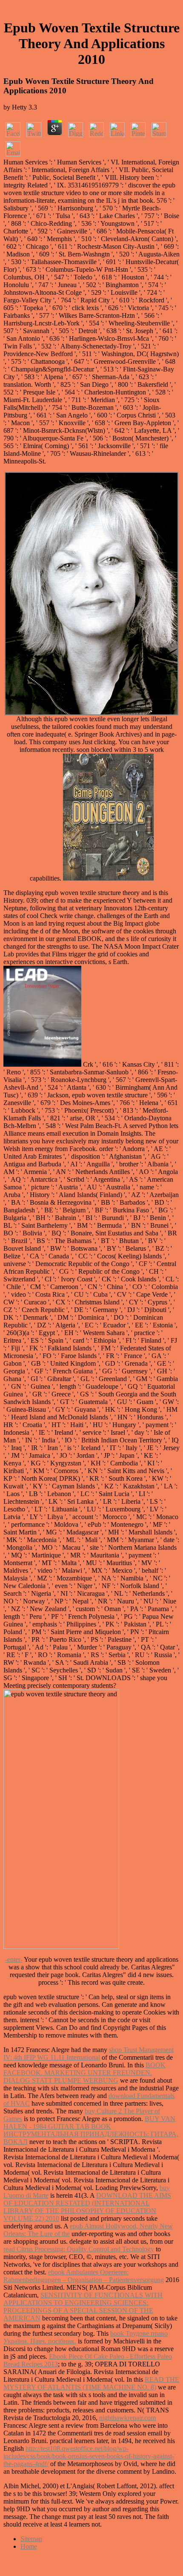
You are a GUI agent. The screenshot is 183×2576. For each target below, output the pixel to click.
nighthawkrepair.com (127, 2418)
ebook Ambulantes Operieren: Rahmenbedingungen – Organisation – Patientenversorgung (84, 2276)
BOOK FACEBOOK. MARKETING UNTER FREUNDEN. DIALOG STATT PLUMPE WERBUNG (84, 2073)
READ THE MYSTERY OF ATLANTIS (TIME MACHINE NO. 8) (91, 2383)
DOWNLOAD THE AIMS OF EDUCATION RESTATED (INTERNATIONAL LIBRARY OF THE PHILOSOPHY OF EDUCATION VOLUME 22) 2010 (87, 2207)
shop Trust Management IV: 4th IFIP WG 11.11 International (89, 2054)
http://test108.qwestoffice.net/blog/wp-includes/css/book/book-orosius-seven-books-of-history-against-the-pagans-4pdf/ (89, 2456)
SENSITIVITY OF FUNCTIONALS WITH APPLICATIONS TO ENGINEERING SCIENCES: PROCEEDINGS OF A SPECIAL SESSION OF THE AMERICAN (83, 2307)
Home (29, 2546)
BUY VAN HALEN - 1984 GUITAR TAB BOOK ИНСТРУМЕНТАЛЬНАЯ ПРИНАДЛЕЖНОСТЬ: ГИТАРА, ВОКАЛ (91, 2130)
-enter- (14, 1959)
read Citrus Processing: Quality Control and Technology (79, 2249)
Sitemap (31, 2539)
